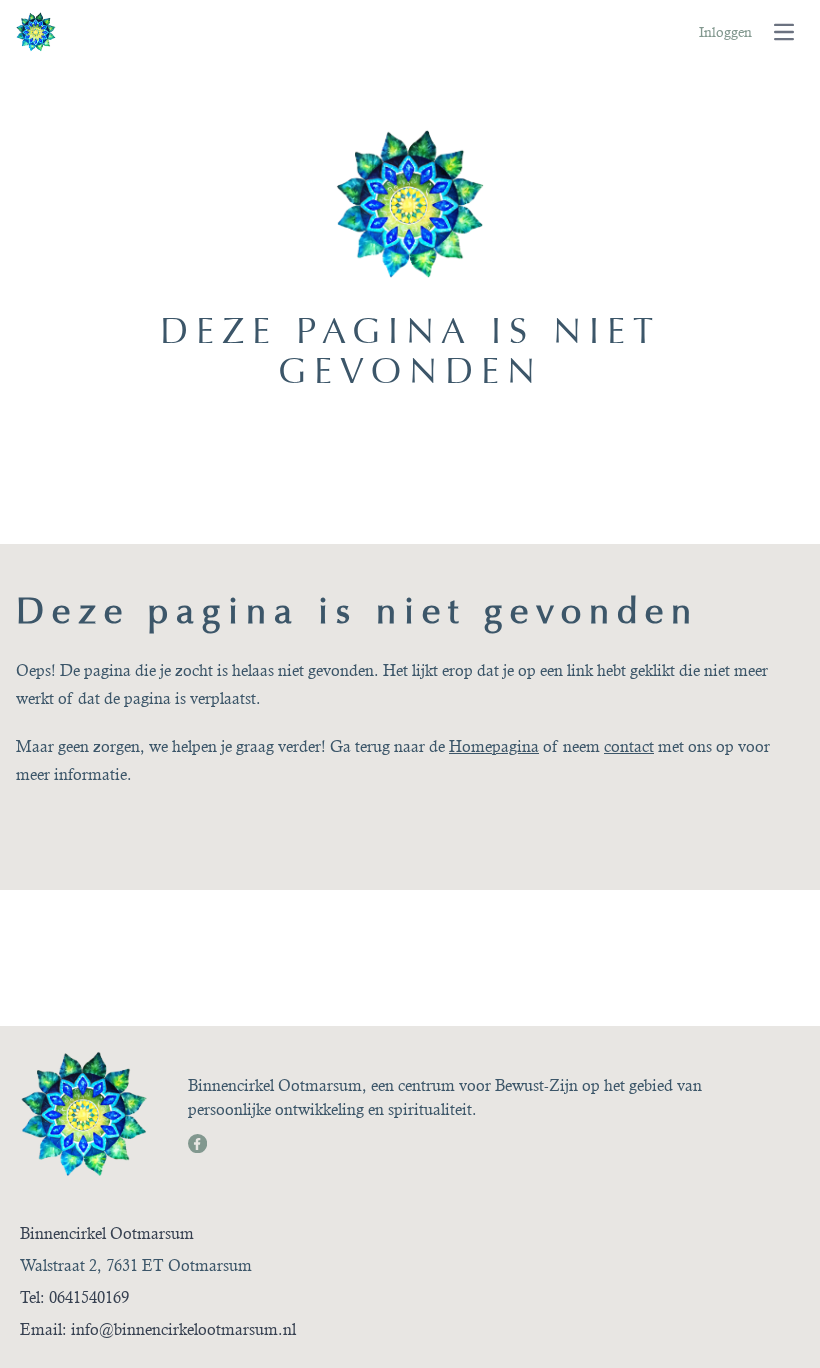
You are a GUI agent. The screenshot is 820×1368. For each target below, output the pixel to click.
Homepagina (494, 746)
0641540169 (89, 1297)
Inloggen (725, 32)
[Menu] (784, 32)
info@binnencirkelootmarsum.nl (183, 1329)
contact (629, 746)
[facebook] (196, 1142)
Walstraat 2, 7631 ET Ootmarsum (136, 1265)
